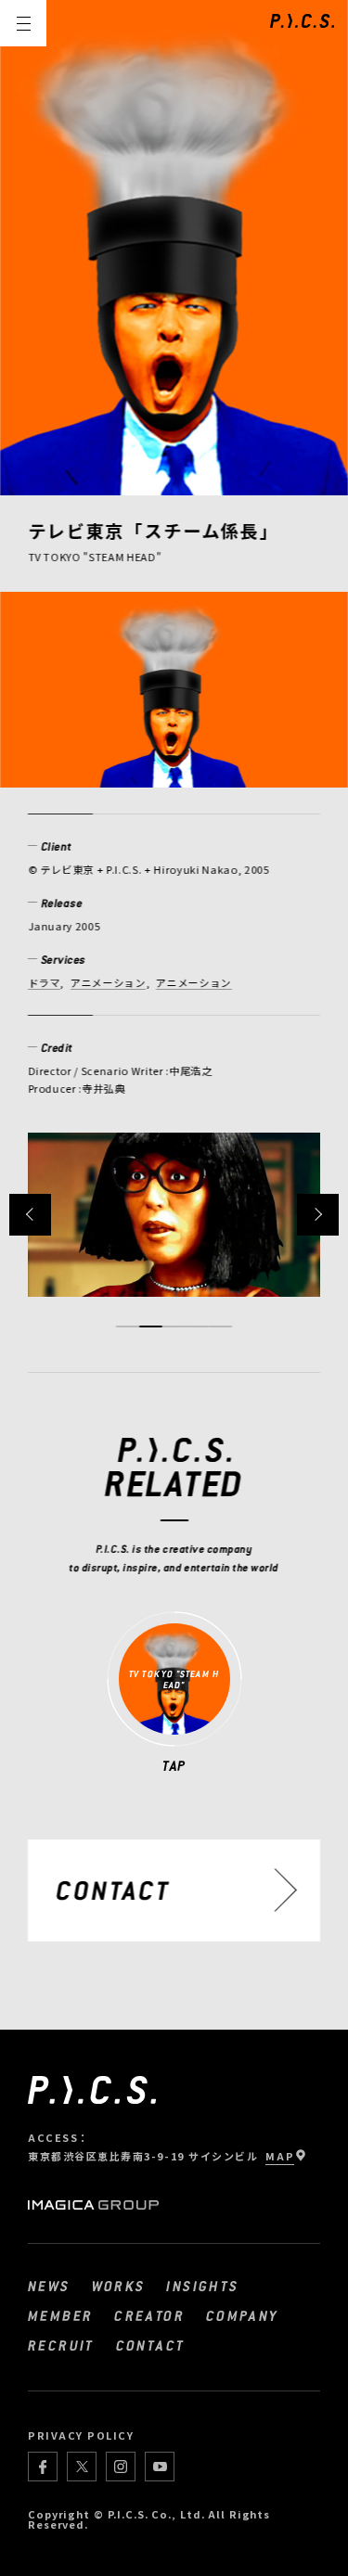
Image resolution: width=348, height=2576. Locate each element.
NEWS (49, 2286)
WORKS (119, 2286)
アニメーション (109, 982)
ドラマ (44, 982)
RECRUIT (61, 2345)
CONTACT (151, 2345)
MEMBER (60, 2315)
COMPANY (243, 2315)
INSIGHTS (202, 2286)
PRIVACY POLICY (81, 2435)
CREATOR (149, 2315)
